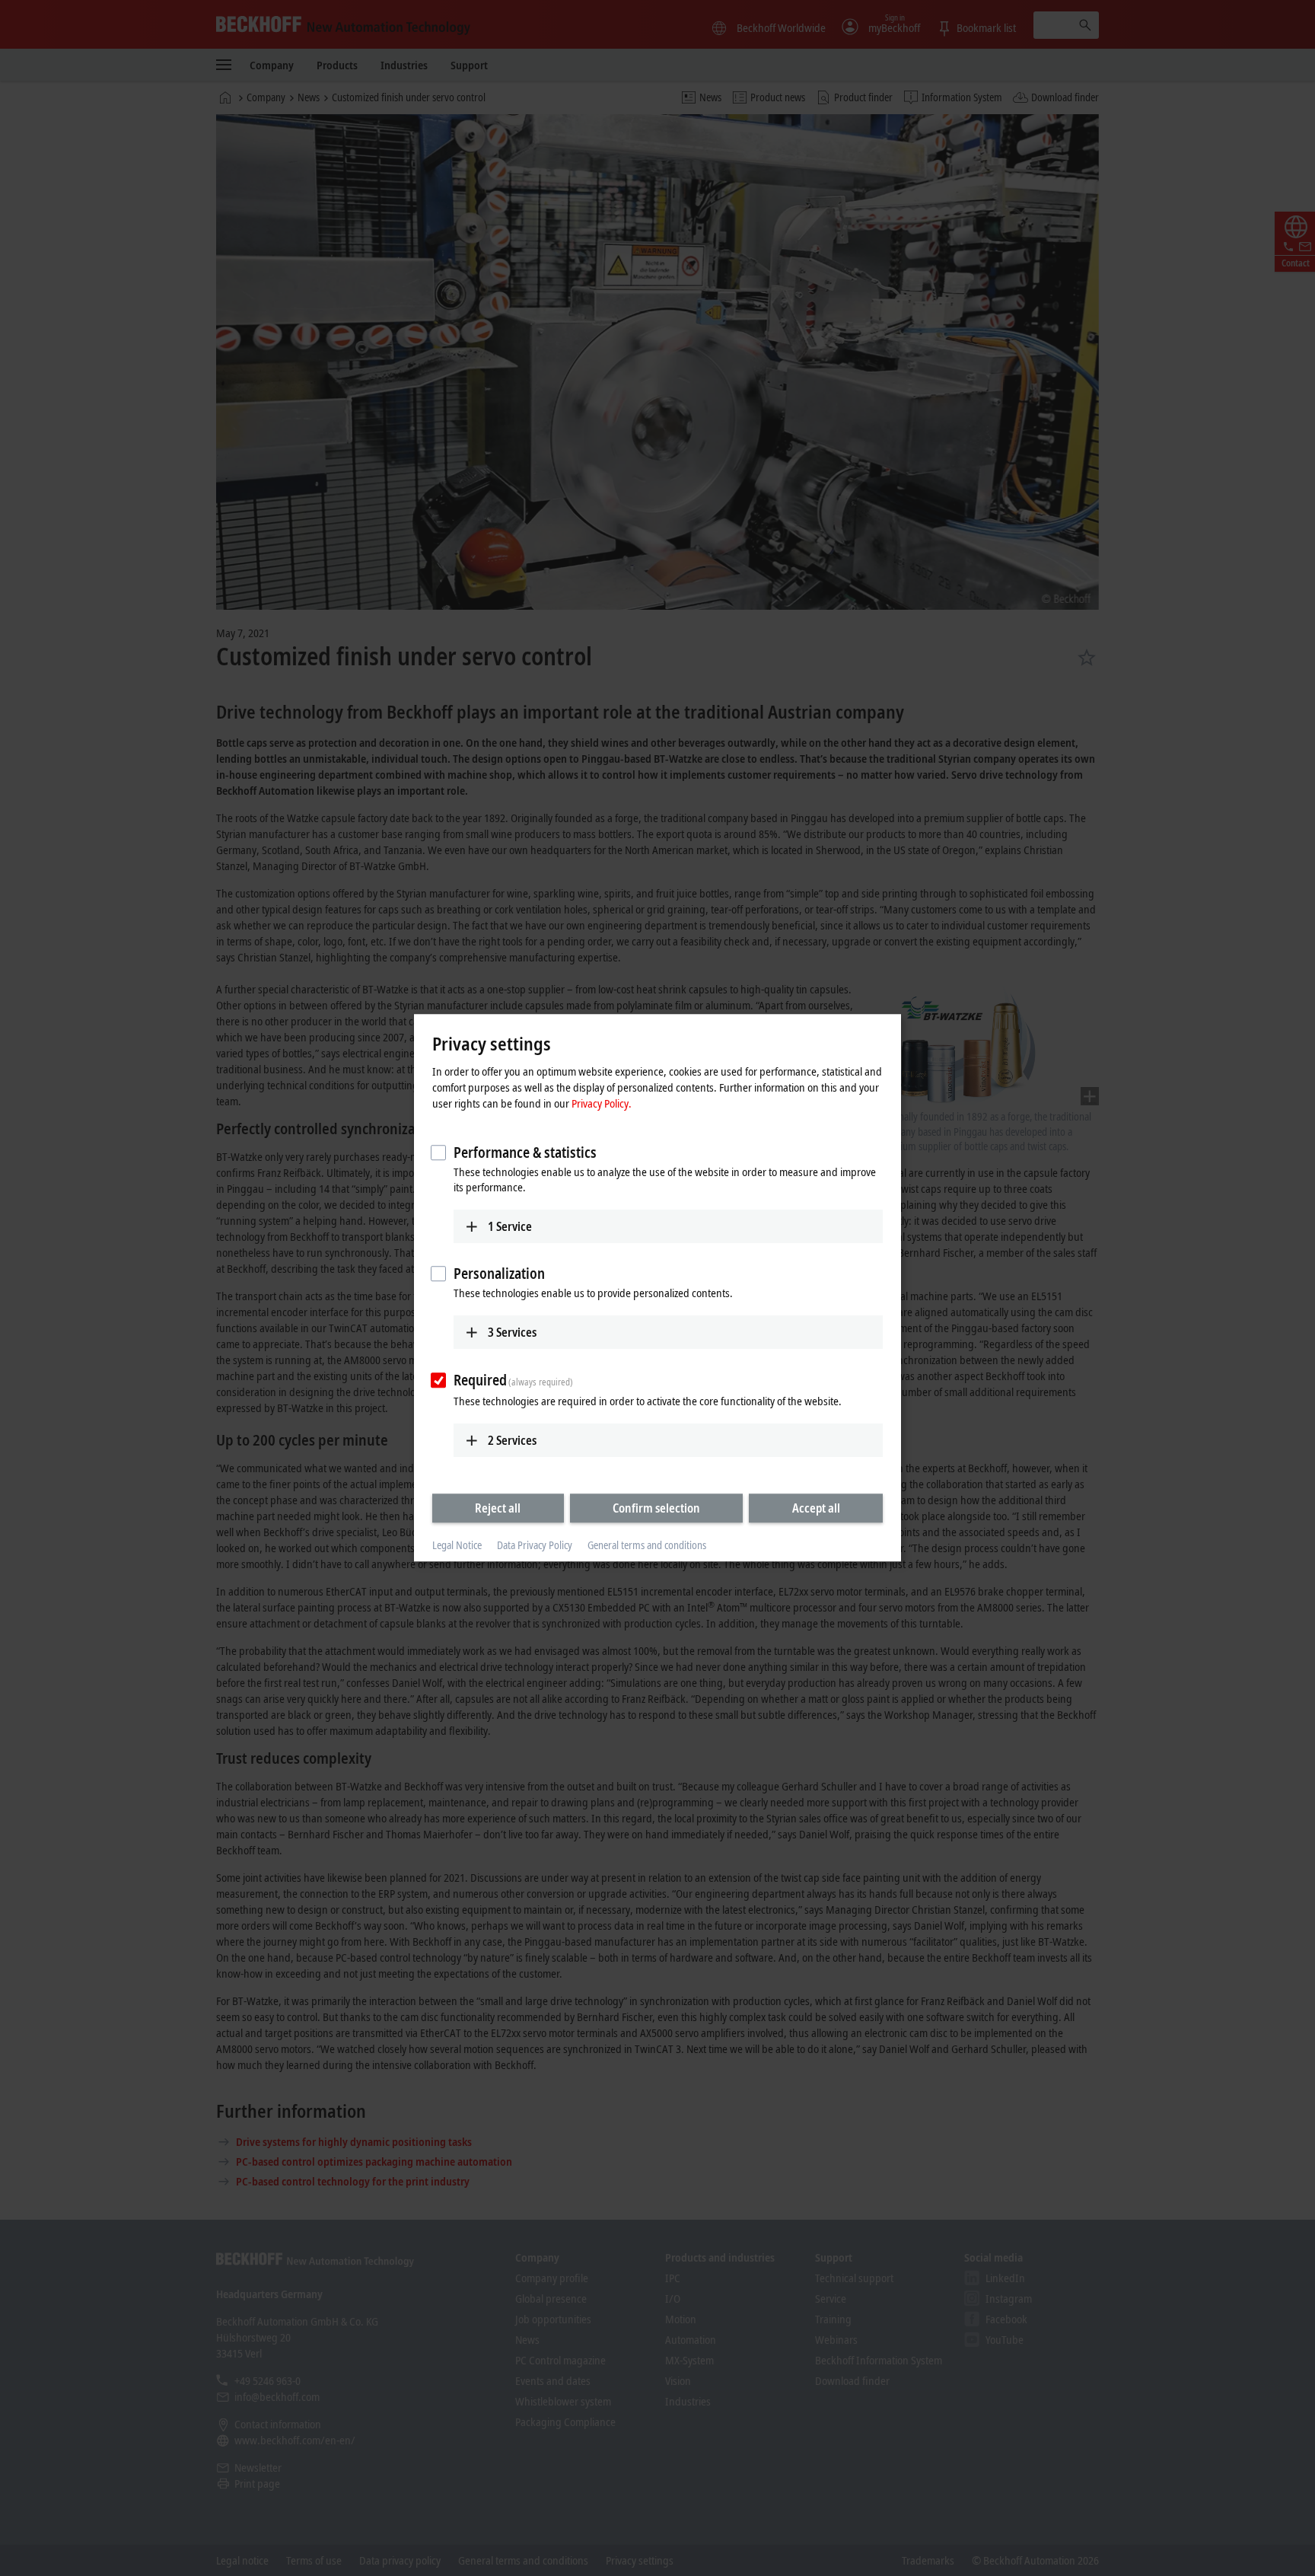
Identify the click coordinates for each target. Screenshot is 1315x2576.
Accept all (816, 1508)
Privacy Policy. (602, 1103)
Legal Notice (457, 1545)
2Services (512, 1440)
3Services (512, 1332)
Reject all (498, 1508)
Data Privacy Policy (535, 1545)
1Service (510, 1226)
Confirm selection (656, 1508)
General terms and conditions (647, 1545)
